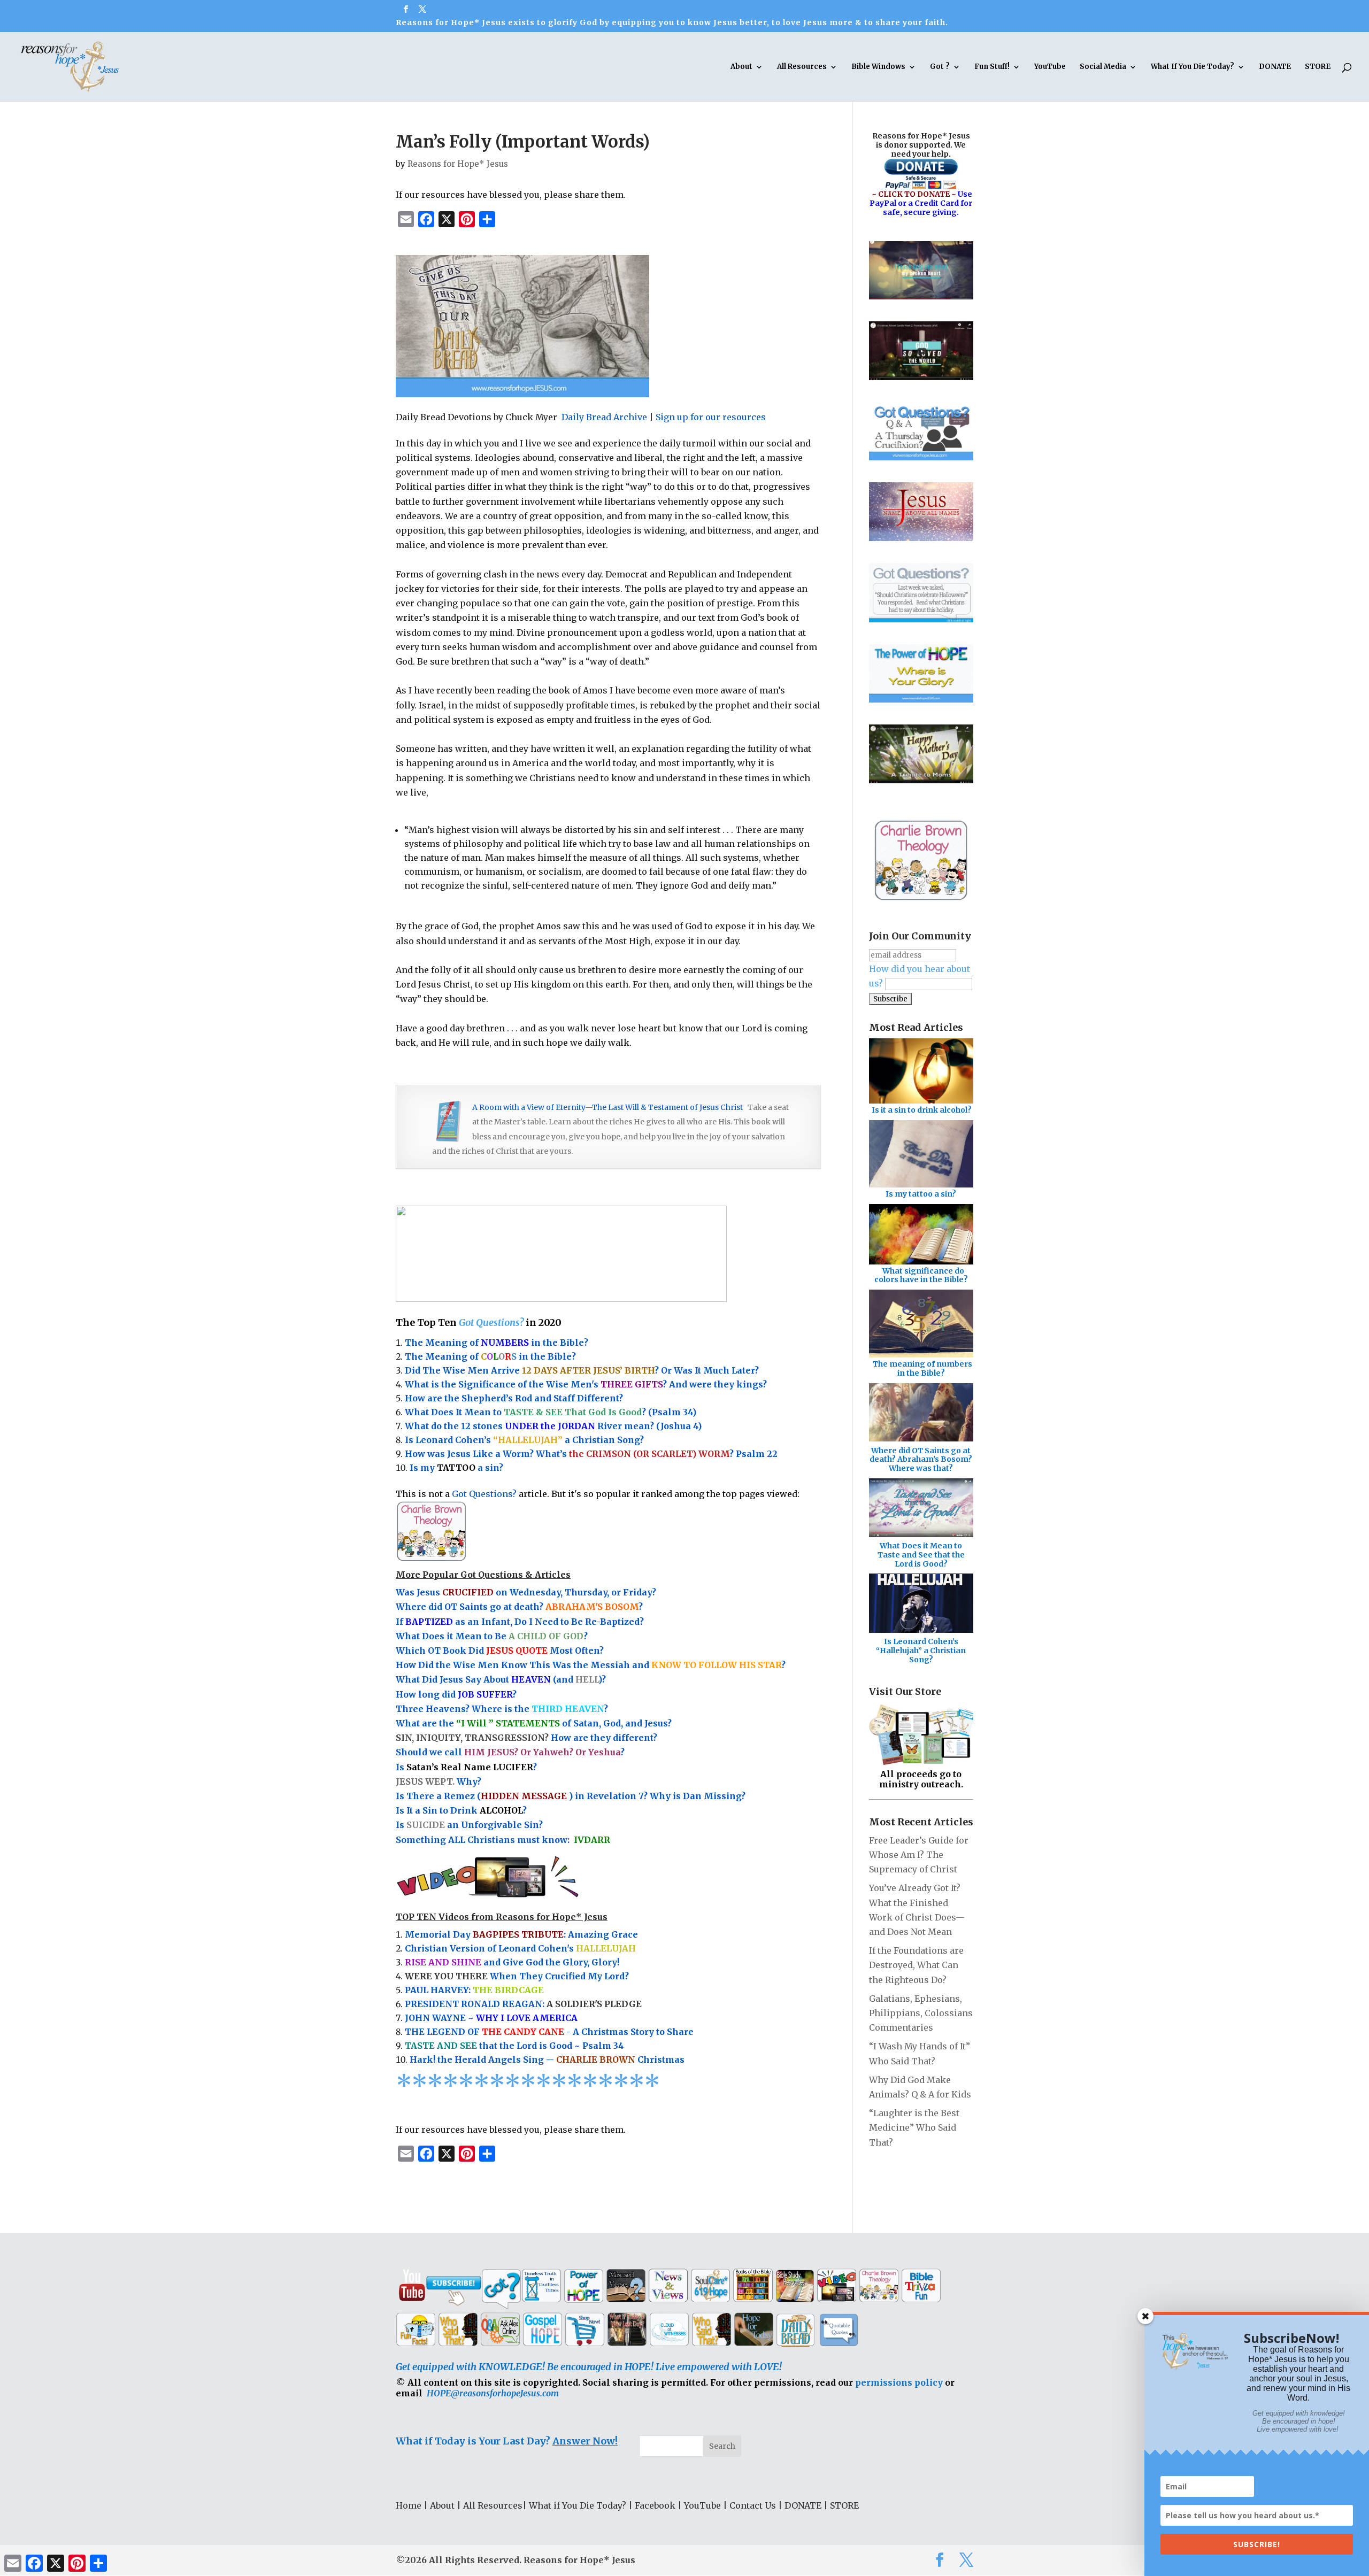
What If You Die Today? (1193, 67)
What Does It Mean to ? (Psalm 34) (551, 1412)
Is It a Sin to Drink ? (461, 1810)
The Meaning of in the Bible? (497, 1343)
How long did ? (456, 1694)
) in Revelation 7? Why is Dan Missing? (657, 1796)
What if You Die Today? (578, 2505)
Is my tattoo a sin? (921, 1194)
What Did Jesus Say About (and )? (501, 1679)
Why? (440, 1781)
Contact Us (753, 2505)
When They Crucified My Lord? (517, 1976)
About (741, 67)
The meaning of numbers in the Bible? (922, 1368)
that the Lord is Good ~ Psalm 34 (514, 2046)
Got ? (940, 67)
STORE (1318, 67)
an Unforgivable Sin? (494, 1825)
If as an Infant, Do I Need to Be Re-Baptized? (520, 1622)
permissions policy (899, 2382)
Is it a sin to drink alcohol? (922, 1110)
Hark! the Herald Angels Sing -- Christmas (547, 2060)
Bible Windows (878, 67)
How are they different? (526, 1738)
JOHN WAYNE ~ (491, 2018)
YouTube (1050, 67)
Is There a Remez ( (438, 1796)
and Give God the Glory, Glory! (512, 1962)
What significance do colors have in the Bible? (921, 1275)
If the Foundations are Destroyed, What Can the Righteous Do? (916, 1965)
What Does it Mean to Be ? (492, 1636)
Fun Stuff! (992, 67)
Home (409, 2505)
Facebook (655, 2505)
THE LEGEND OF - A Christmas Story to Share (549, 2032)
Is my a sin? (456, 1468)
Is (401, 1825)
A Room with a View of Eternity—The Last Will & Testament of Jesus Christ (607, 1107)
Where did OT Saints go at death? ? (520, 1607)
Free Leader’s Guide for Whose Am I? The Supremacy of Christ (919, 1855)
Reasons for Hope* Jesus (458, 164)
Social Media (1103, 67)
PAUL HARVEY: (474, 1990)
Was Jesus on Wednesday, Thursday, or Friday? (526, 1592)
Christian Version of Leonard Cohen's (520, 1948)
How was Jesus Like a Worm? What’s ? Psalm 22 (591, 1454)
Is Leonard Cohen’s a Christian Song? (524, 1440)
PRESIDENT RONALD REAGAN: (523, 2004)
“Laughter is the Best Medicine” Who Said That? (914, 2127)
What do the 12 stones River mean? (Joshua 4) (553, 1426)
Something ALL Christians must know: (503, 1840)
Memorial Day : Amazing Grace (521, 1934)
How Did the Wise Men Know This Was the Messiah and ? (591, 1665)
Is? (466, 1767)
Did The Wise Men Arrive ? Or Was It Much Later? (582, 1370)
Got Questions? (598, 1494)
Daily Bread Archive (604, 417)
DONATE (1275, 67)
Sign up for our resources (711, 417)
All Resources (802, 67)
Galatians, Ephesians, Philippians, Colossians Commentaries (921, 2013)
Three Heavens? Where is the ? (502, 1709)
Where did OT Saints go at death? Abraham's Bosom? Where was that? (921, 1460)
